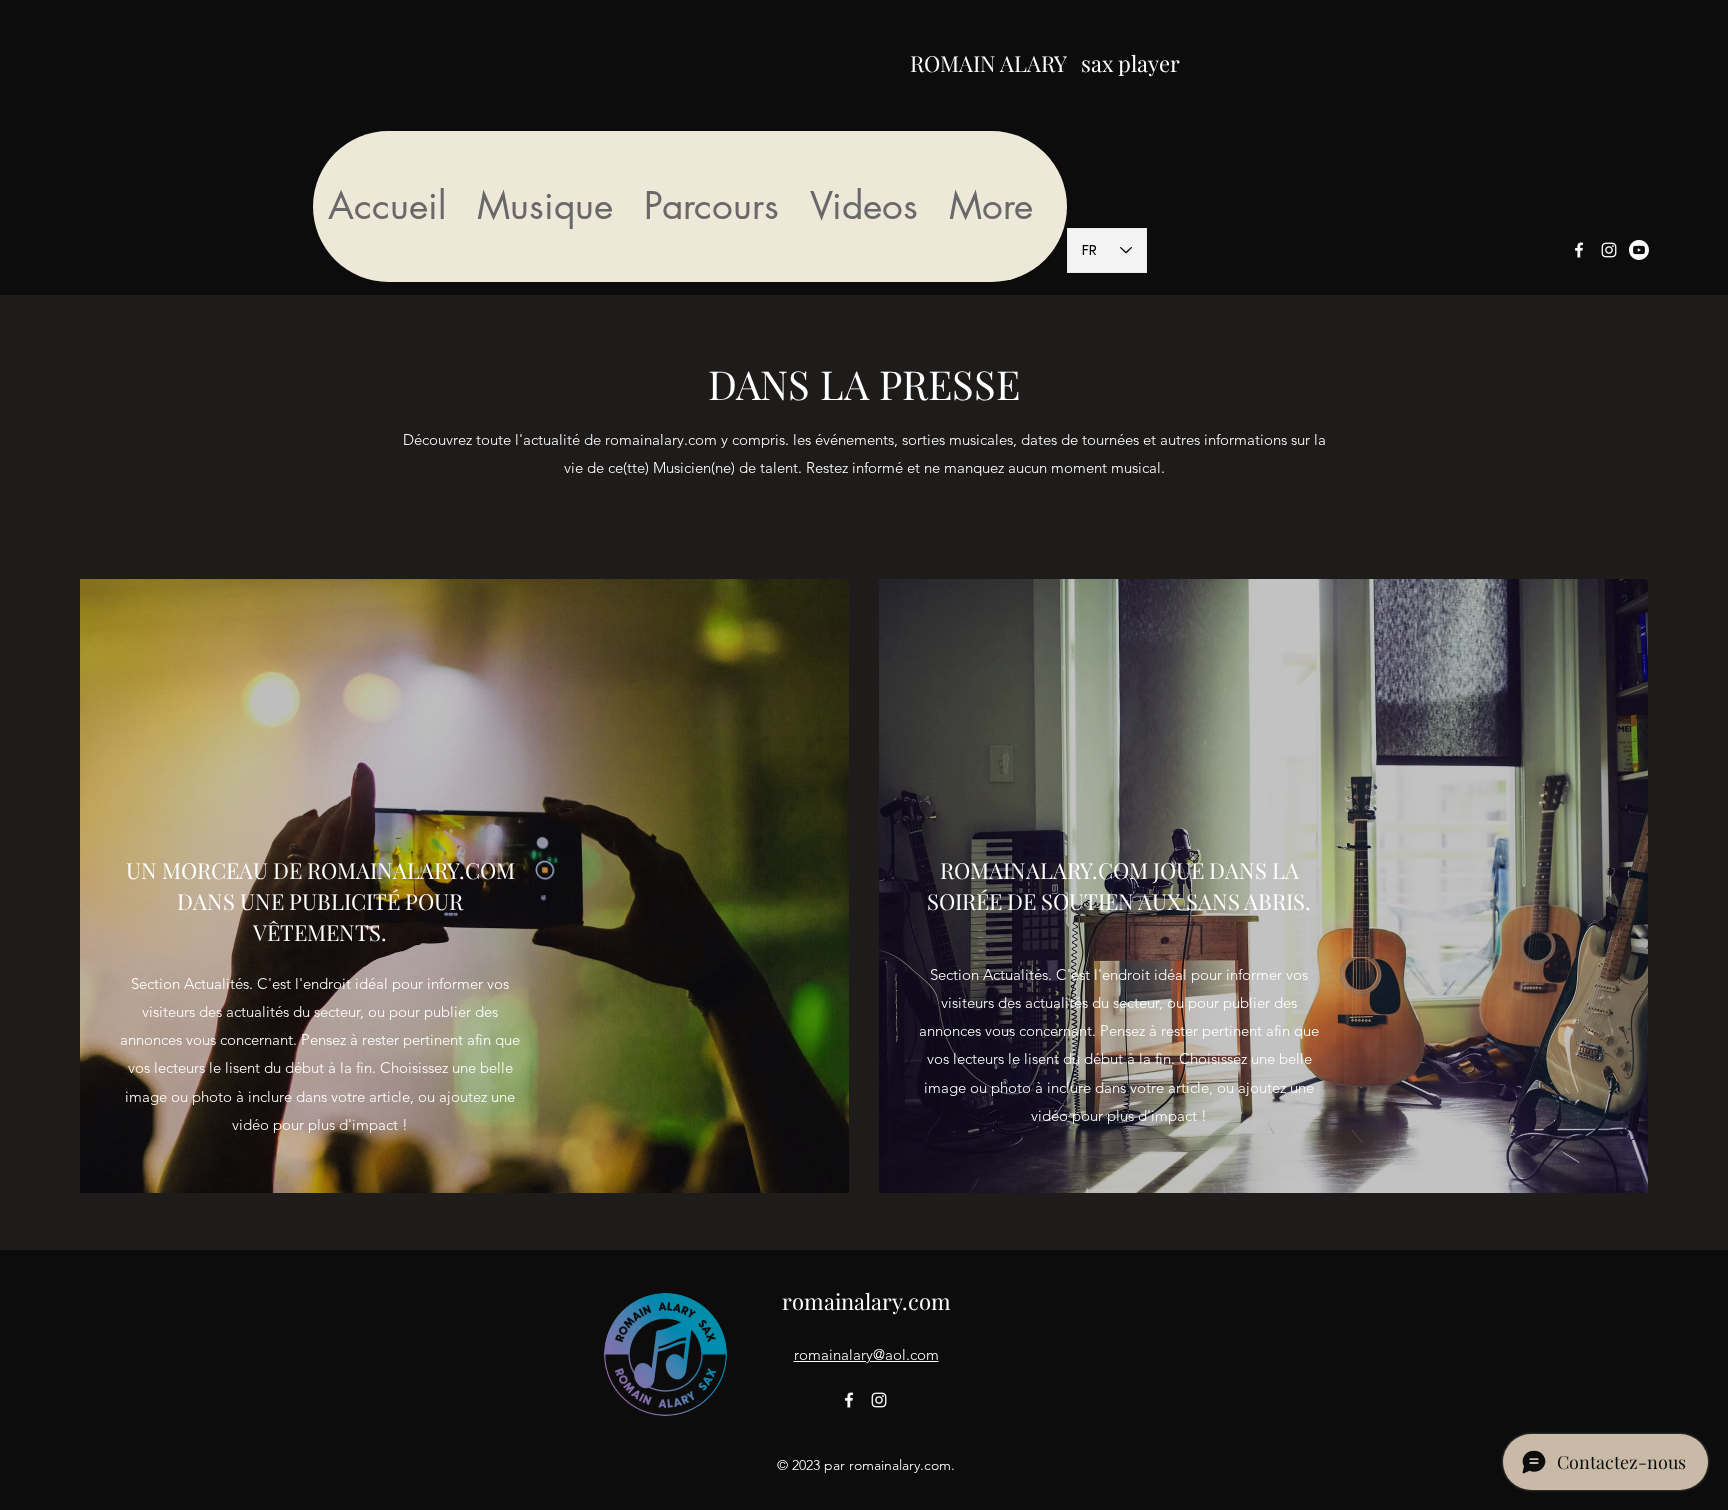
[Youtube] (1639, 250)
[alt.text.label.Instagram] (1609, 250)
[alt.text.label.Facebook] (1579, 250)
